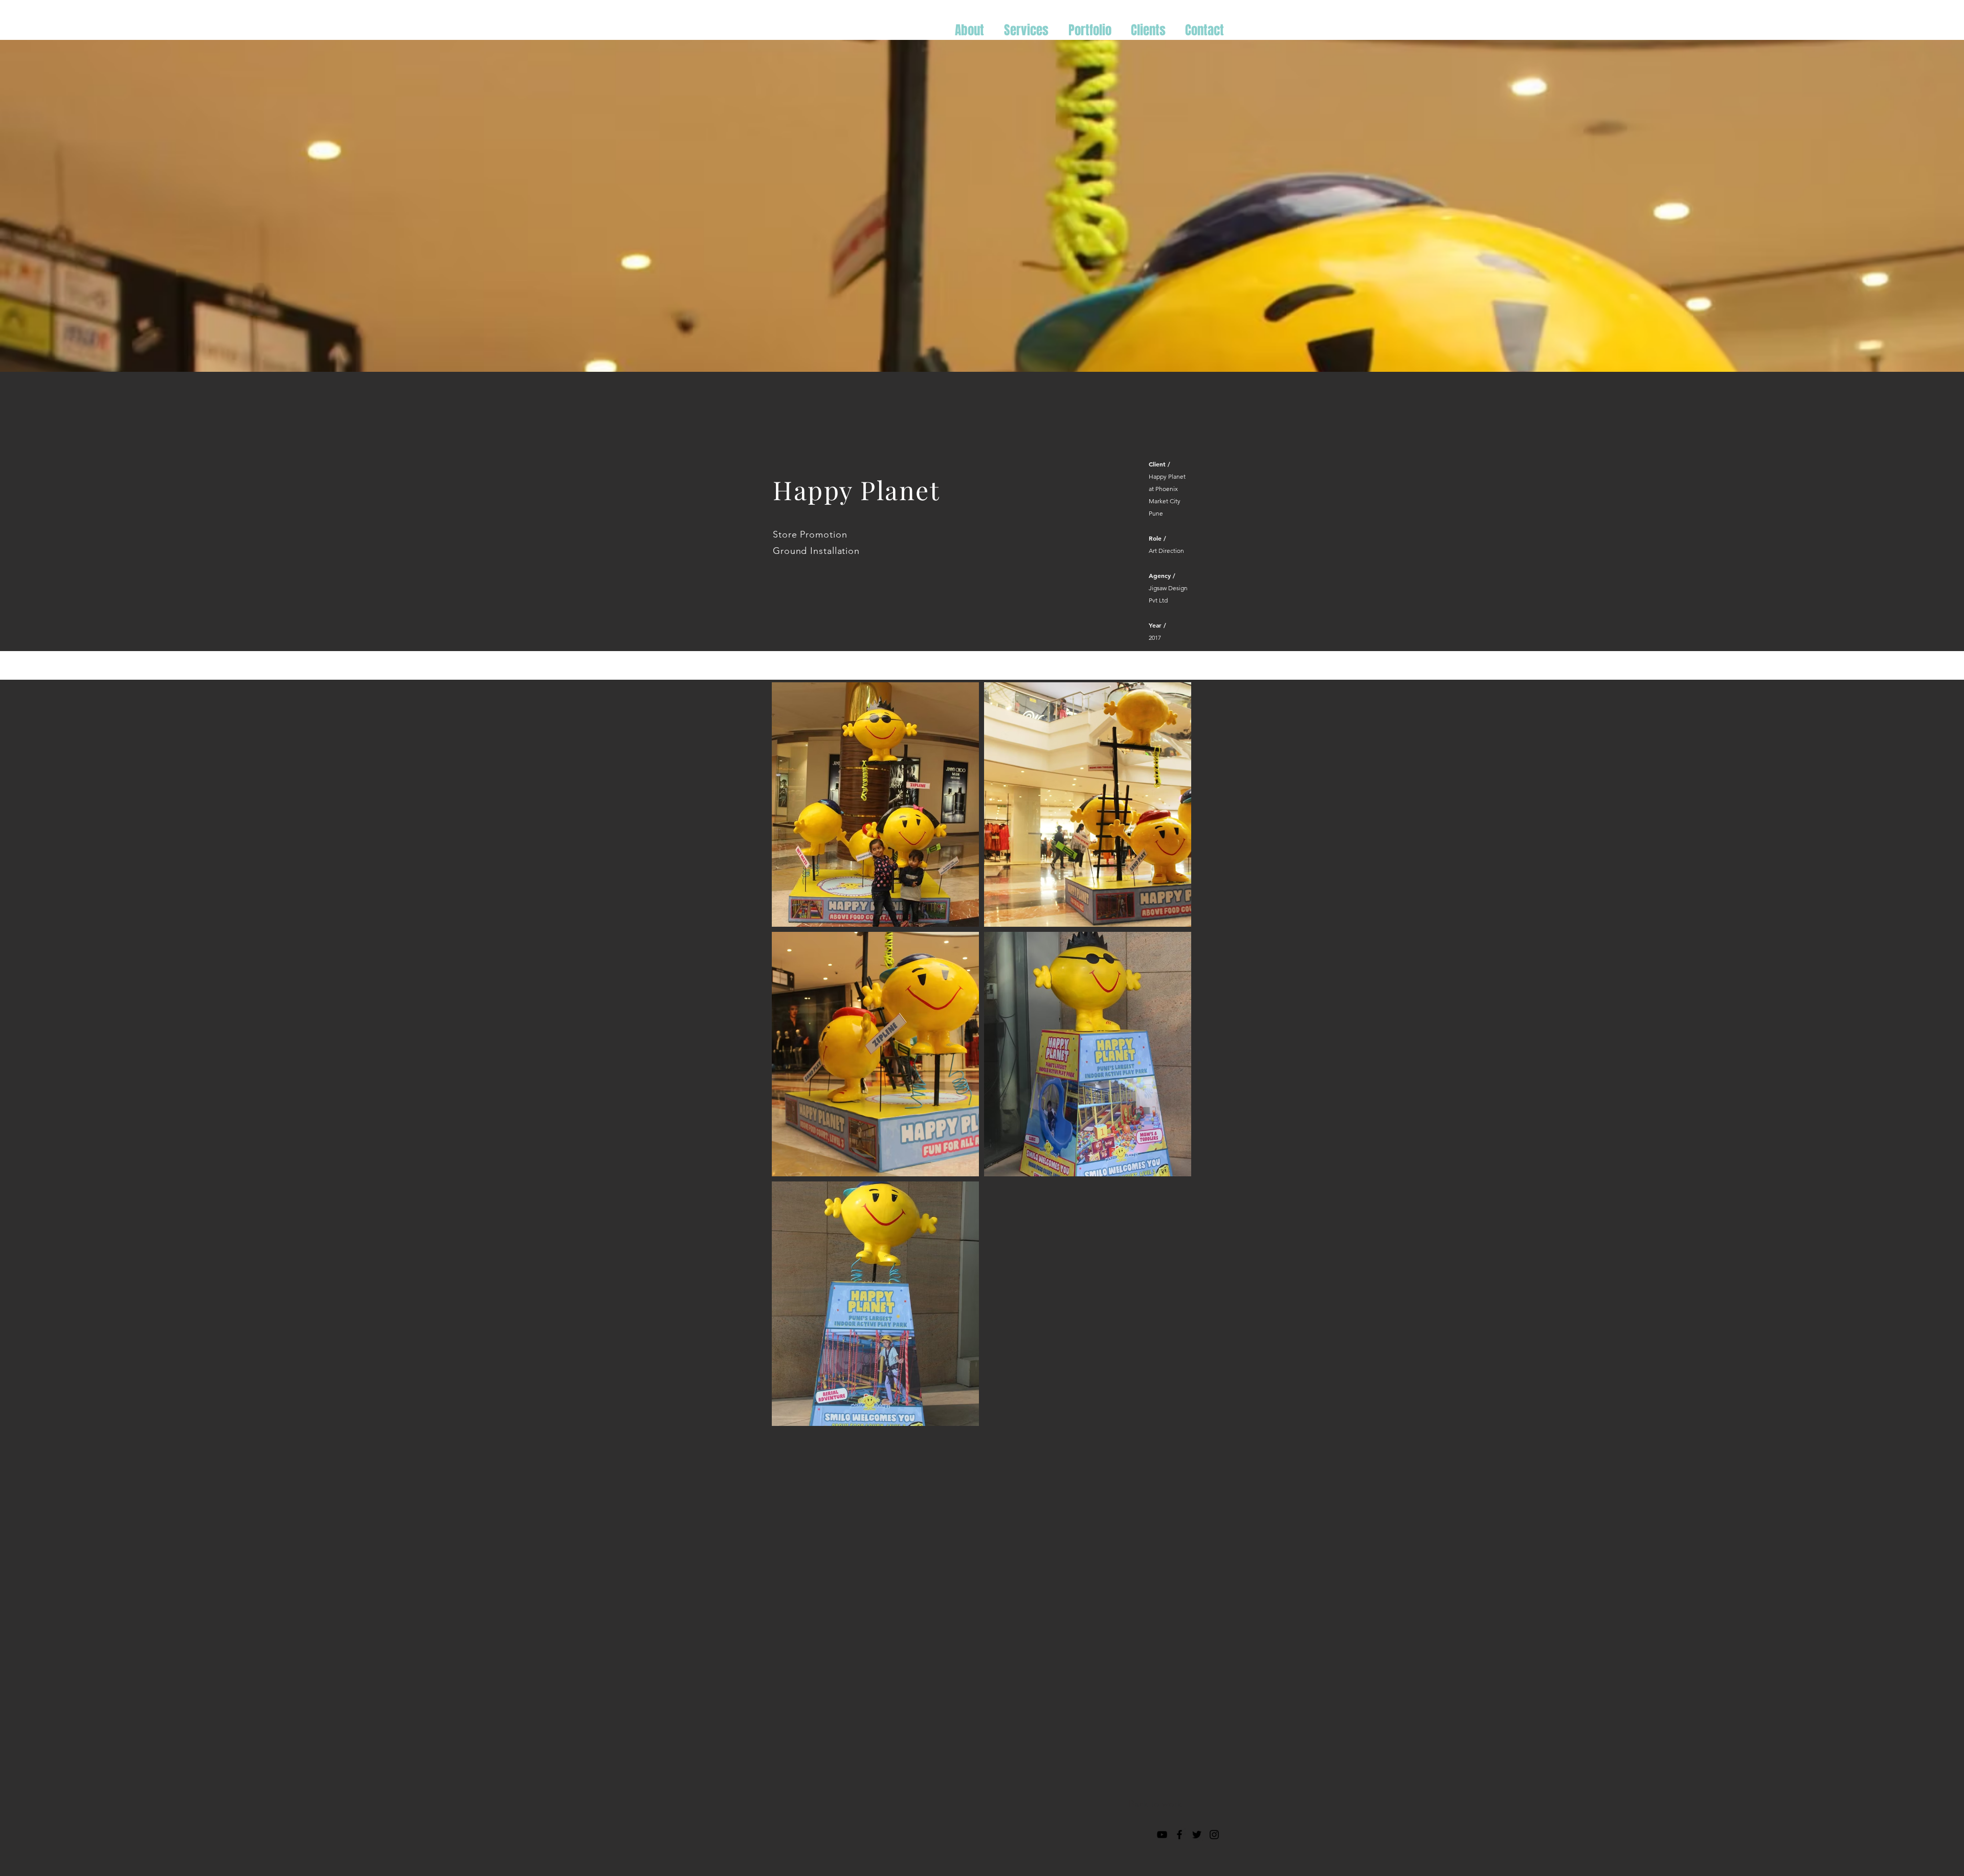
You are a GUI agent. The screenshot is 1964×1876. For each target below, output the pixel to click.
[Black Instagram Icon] (1214, 1835)
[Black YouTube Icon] (1162, 1835)
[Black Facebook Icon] (1179, 1835)
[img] (875, 805)
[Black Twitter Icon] (1197, 1835)
